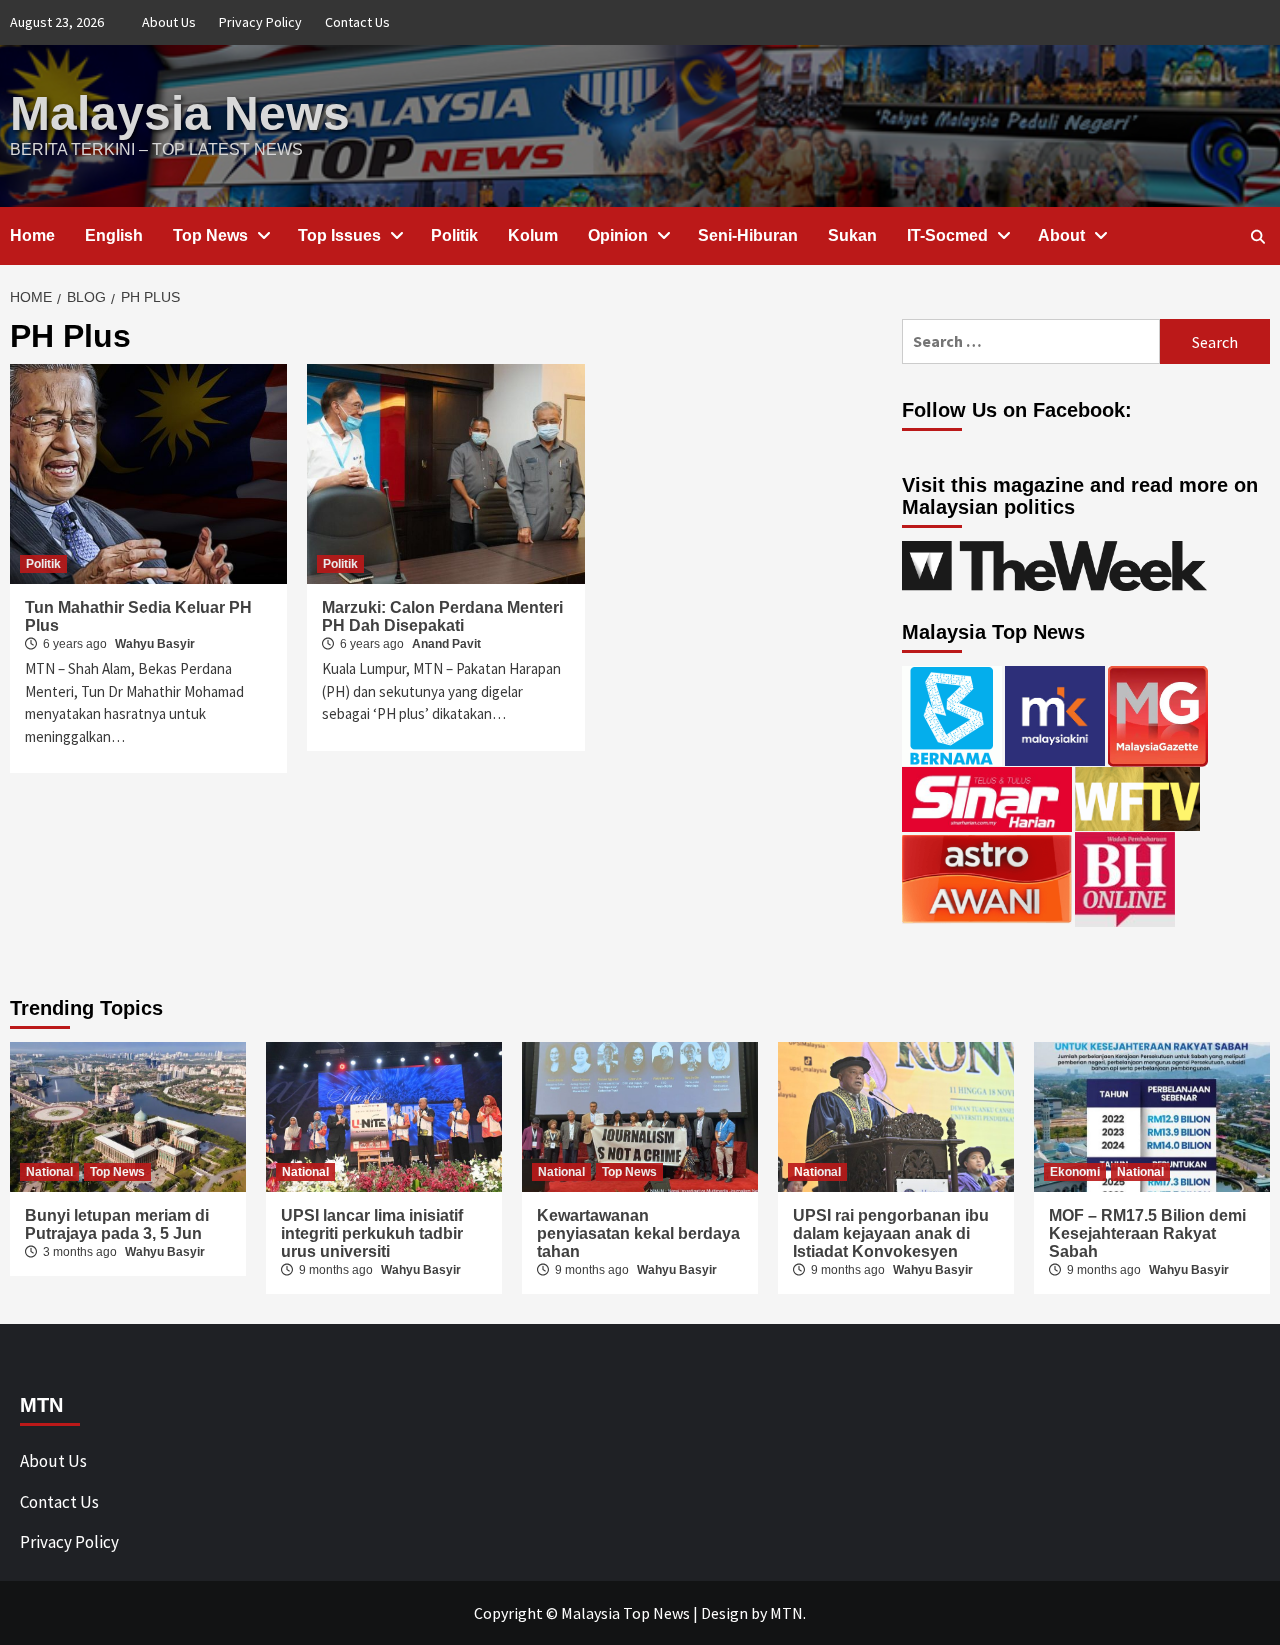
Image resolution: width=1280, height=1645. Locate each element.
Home (32, 235)
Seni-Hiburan (748, 235)
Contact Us (357, 22)
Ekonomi (1075, 1172)
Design (724, 1613)
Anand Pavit (446, 644)
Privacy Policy (260, 22)
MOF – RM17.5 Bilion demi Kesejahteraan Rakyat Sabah (1147, 1233)
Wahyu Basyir (155, 644)
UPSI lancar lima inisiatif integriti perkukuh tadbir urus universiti (372, 1233)
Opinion (618, 235)
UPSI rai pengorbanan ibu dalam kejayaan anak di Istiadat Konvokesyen (891, 1233)
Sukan (852, 235)
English (114, 235)
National (49, 1172)
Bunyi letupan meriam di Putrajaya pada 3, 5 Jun (117, 1224)
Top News (210, 235)
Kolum (533, 235)
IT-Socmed (947, 235)
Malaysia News (180, 113)
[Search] (1257, 237)
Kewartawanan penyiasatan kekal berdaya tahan (638, 1233)
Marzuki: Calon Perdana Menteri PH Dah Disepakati (442, 616)
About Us (169, 22)
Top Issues (339, 235)
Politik (454, 235)
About (1061, 235)
